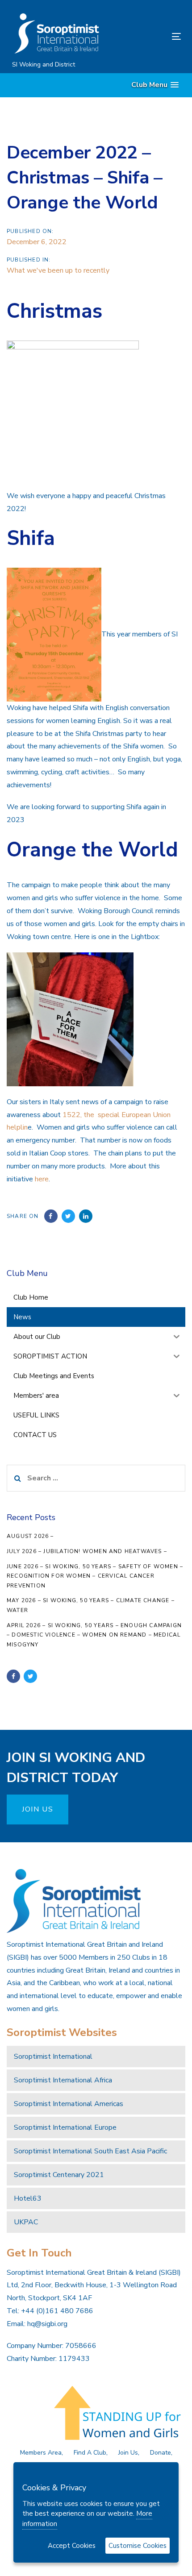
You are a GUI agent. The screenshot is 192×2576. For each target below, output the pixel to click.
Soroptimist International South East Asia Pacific (90, 2151)
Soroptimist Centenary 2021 (59, 2175)
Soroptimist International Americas (69, 2104)
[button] (155, 85)
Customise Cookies (138, 2546)
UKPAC (26, 2222)
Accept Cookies (72, 2546)
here (42, 1179)
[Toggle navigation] (152, 36)
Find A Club (90, 2453)
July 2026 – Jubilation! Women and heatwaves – (87, 1551)
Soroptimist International (53, 2057)
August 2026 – (30, 1536)
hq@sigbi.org (47, 2324)
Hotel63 (28, 2198)
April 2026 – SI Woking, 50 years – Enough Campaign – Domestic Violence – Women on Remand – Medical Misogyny (94, 1635)
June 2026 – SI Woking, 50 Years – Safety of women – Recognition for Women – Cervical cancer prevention (95, 1576)
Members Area (41, 2453)
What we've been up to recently (58, 270)
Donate (161, 2453)
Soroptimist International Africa (63, 2080)
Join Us (128, 2453)
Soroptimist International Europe (65, 2127)
